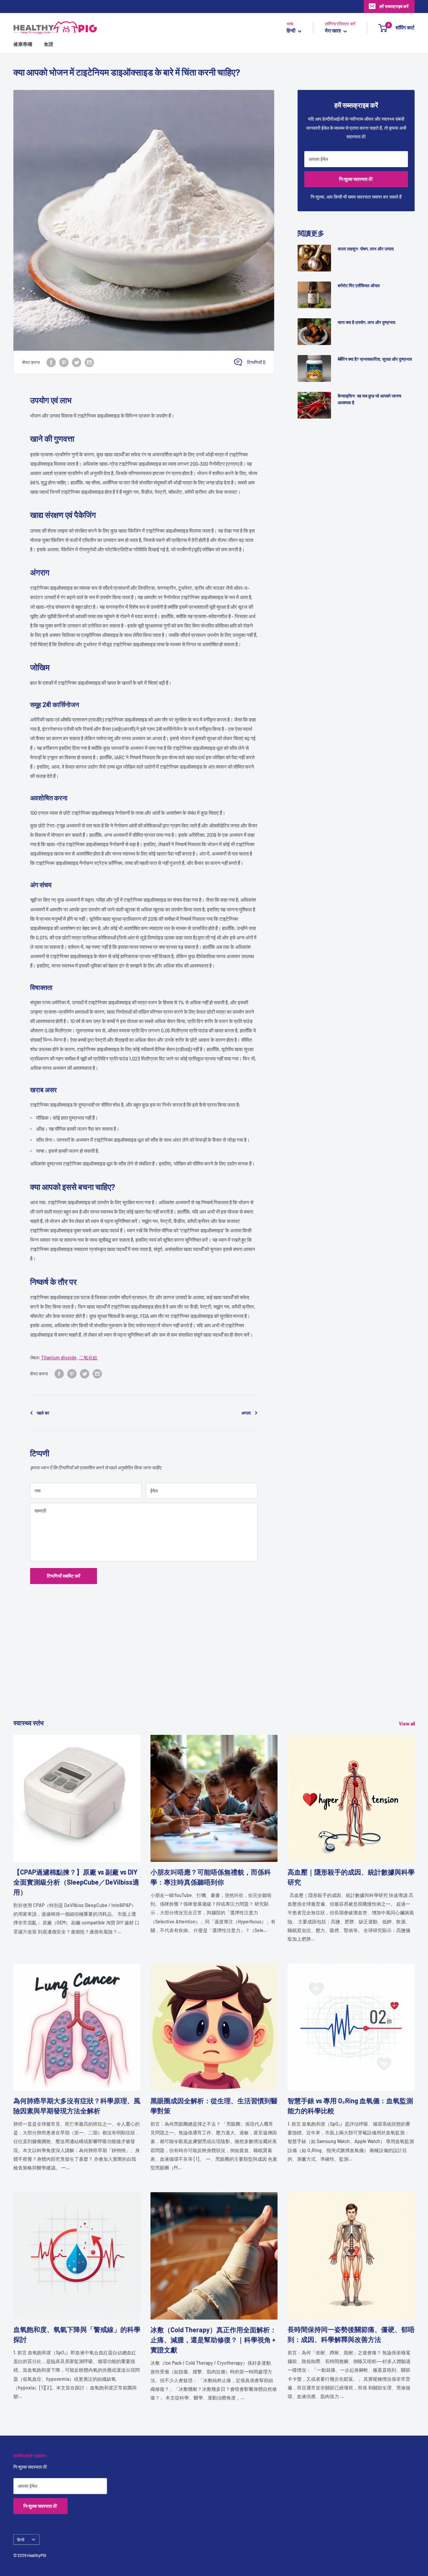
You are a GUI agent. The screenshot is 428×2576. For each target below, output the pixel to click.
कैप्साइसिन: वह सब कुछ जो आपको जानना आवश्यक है (369, 399)
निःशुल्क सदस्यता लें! (356, 179)
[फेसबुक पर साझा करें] (51, 362)
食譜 (48, 44)
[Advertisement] (214, 1671)
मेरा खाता (333, 31)
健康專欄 (23, 44)
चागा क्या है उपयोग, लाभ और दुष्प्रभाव (366, 322)
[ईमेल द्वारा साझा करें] (89, 362)
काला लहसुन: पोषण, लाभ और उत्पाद (366, 249)
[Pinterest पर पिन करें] (64, 362)
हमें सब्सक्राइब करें (394, 6)
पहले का (43, 1413)
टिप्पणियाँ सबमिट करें (64, 1576)
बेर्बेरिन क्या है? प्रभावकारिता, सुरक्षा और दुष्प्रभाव (375, 359)
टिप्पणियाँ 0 (256, 362)
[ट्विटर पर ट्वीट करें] (77, 362)
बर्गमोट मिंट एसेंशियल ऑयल (359, 286)
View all (407, 1724)
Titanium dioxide (59, 1358)
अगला (246, 1413)
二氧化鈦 (88, 1358)
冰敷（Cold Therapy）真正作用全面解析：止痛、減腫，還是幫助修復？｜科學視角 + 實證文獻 (213, 2340)
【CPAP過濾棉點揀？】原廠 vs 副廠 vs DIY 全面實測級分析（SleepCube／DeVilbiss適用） (76, 1882)
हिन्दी (21, 2540)
